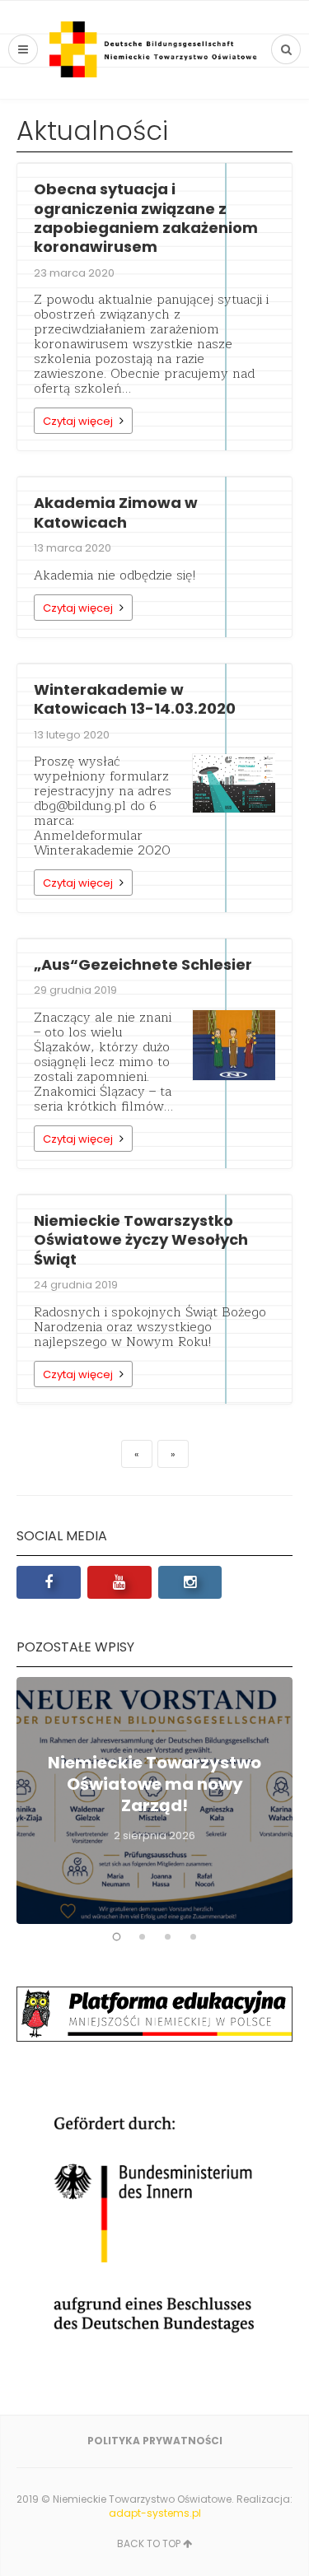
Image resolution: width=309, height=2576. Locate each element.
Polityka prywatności (155, 2441)
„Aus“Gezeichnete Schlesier (143, 964)
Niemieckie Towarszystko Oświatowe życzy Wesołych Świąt (141, 1240)
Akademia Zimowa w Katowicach (116, 512)
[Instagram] (190, 1582)
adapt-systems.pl (155, 2513)
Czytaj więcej (78, 421)
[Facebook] (49, 1582)
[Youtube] (119, 1582)
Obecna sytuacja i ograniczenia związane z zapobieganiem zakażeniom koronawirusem (146, 218)
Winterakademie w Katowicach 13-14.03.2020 (135, 699)
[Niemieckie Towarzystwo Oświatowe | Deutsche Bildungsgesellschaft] (154, 49)
